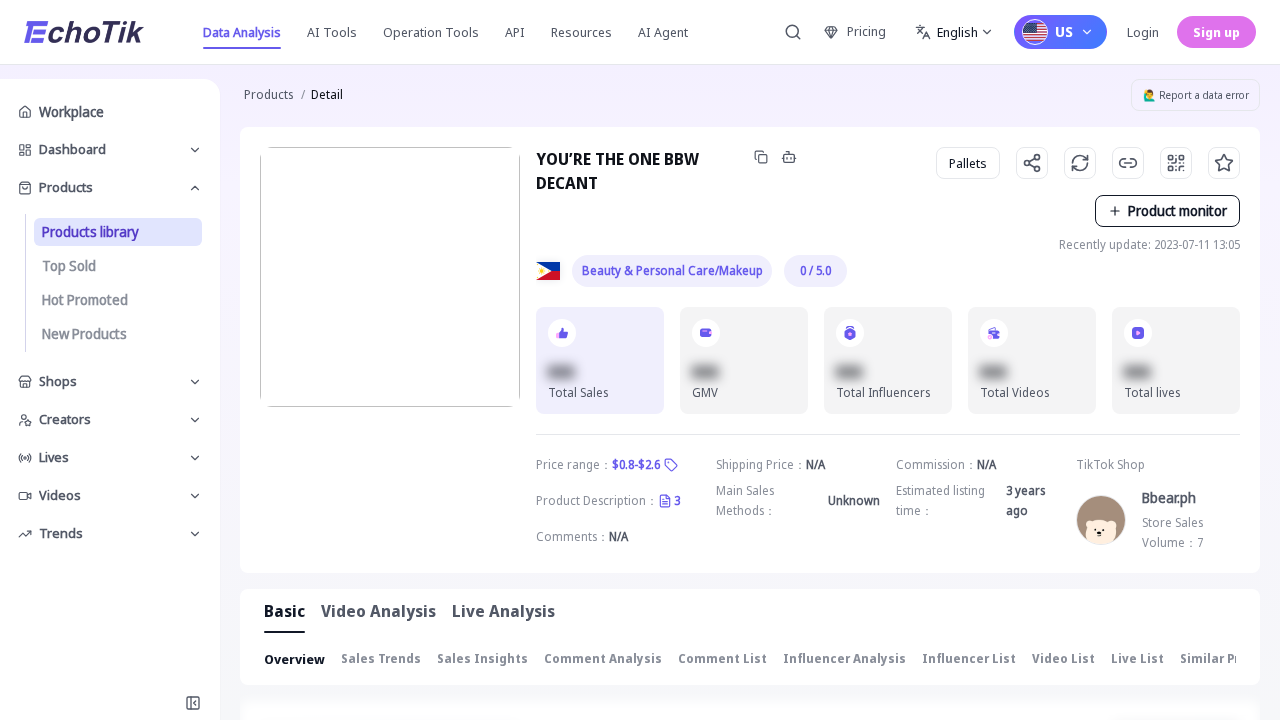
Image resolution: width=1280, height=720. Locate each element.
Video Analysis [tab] (378, 611)
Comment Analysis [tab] (603, 658)
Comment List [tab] (722, 658)
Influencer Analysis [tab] (844, 658)
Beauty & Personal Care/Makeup (672, 270)
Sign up (1216, 32)
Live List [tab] (1137, 658)
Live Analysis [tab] (503, 611)
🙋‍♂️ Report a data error (1196, 95)
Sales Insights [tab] (482, 658)
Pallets (968, 163)
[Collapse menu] (193, 703)
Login (1143, 32)
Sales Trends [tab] (381, 658)
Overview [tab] (294, 659)
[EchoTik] (84, 32)
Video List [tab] (1063, 658)
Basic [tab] (284, 611)
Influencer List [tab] (969, 658)
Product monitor (1177, 210)
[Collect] (1224, 163)
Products (268, 94)
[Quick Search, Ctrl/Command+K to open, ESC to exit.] (793, 32)
